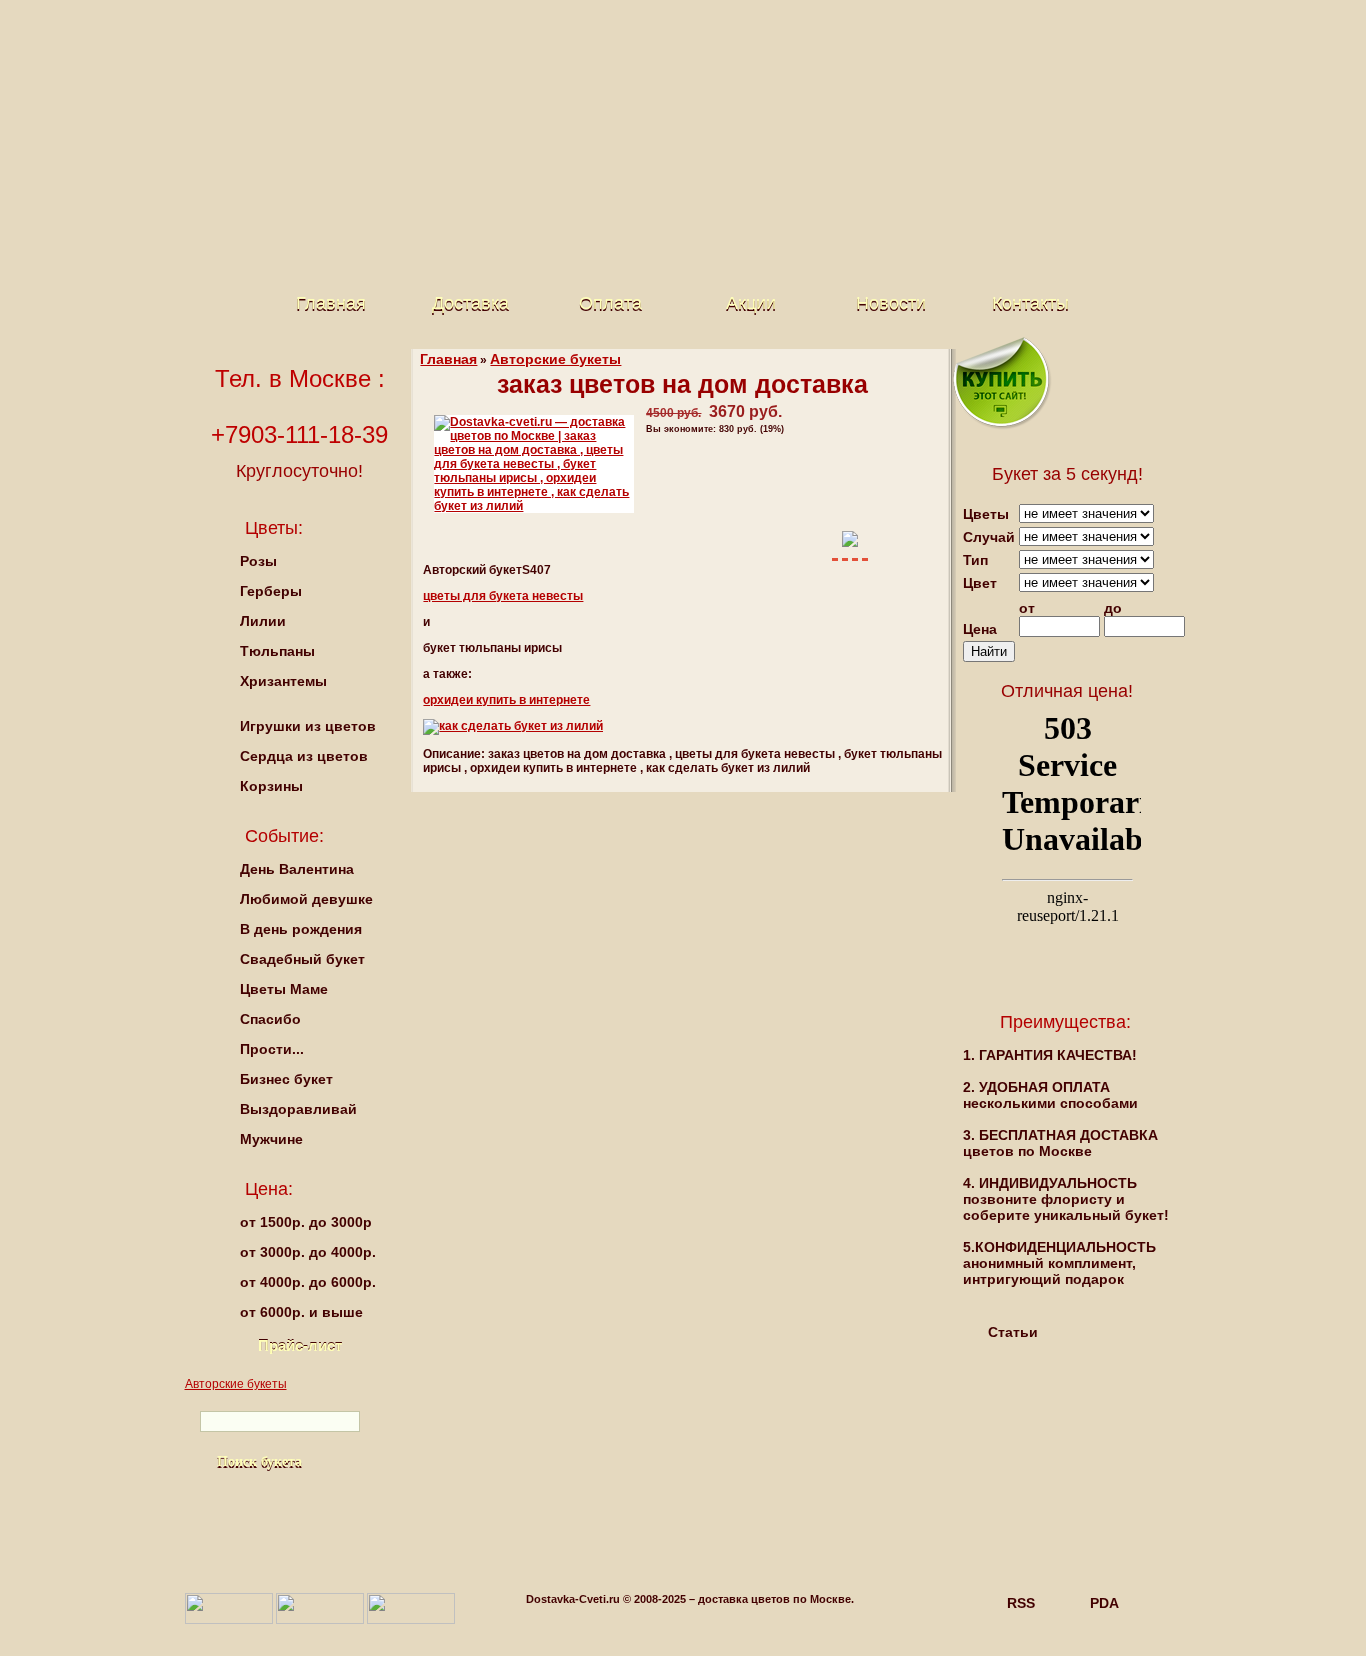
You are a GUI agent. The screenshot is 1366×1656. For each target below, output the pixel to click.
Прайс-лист (300, 1345)
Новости (891, 303)
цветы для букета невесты (503, 596)
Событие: (284, 836)
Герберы (271, 591)
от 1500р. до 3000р (306, 1222)
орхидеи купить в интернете (506, 700)
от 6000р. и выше (301, 1312)
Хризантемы (283, 681)
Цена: (269, 1189)
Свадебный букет (302, 959)
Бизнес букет (286, 1079)
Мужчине (271, 1139)
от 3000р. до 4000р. (308, 1252)
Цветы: (274, 528)
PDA (1104, 1603)
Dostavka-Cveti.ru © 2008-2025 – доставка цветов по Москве (688, 1599)
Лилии (263, 621)
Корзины (271, 786)
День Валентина (297, 869)
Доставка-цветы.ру (667, 80)
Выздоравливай (298, 1109)
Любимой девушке (306, 899)
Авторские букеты (555, 359)
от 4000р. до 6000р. (308, 1282)
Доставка (470, 303)
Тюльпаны (277, 651)
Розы (258, 561)
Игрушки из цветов (308, 726)
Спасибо (270, 1019)
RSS (1021, 1603)
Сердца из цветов (304, 756)
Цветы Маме (284, 989)
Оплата (610, 303)
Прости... (272, 1049)
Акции (751, 303)
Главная (331, 303)
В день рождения (301, 929)
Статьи (1013, 1332)
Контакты (1030, 303)
